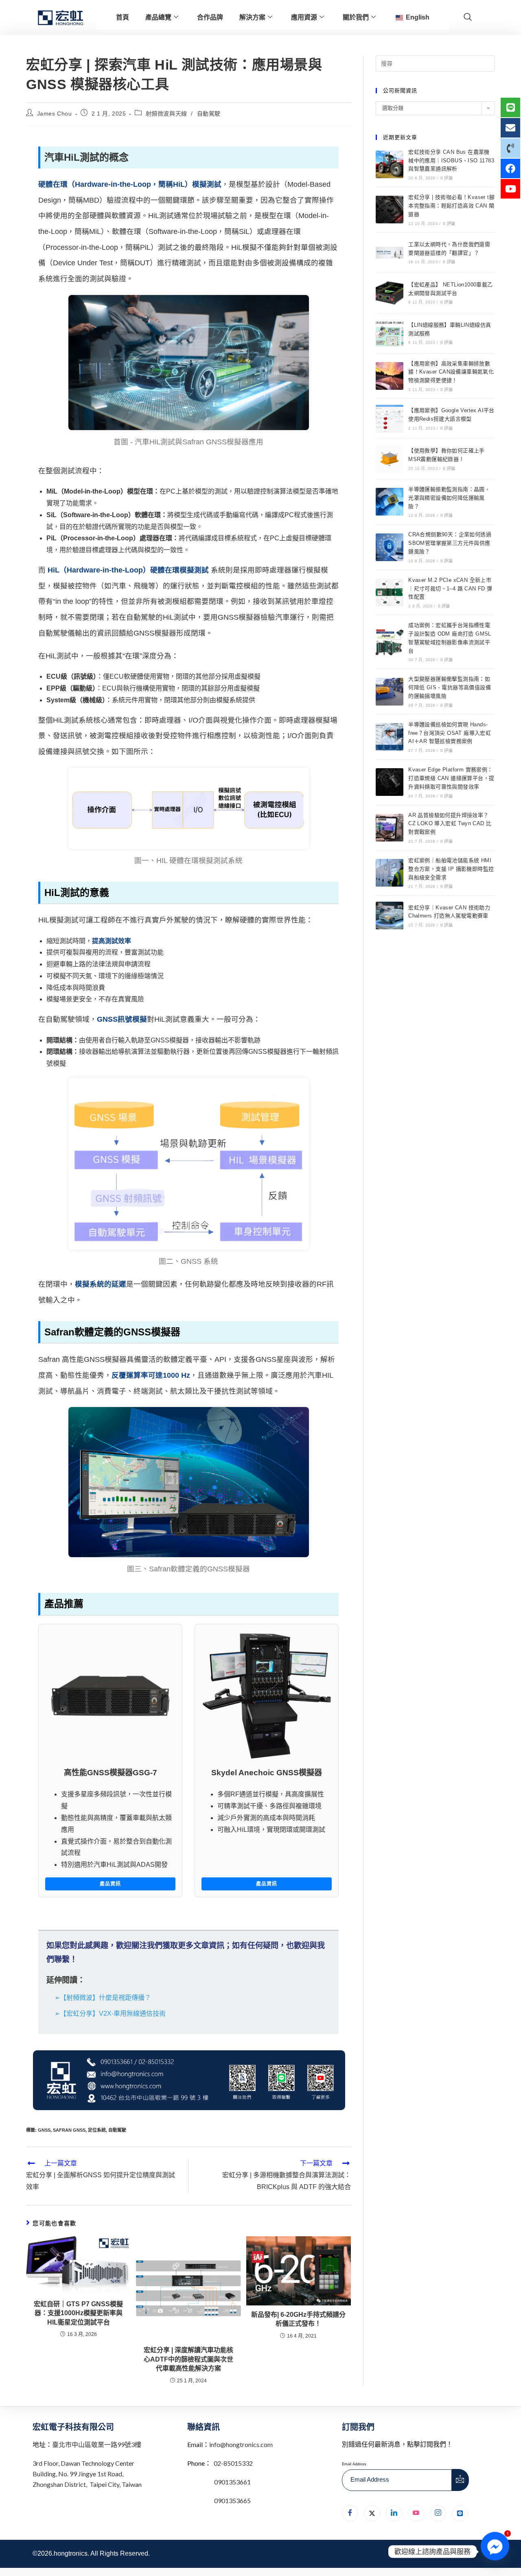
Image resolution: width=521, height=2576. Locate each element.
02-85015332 (233, 2463)
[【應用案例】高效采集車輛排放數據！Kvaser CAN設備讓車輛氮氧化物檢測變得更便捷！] (390, 376)
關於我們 (356, 17)
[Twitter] (372, 2513)
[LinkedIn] (394, 2513)
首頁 (123, 17)
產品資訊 (111, 1884)
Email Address (354, 2464)
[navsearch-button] (468, 17)
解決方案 (252, 17)
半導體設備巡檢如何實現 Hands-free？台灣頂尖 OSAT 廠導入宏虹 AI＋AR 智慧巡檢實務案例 (450, 733)
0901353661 (232, 2482)
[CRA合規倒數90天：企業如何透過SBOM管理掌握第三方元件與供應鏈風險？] (390, 547)
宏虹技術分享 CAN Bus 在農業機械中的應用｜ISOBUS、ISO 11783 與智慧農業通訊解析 (451, 161)
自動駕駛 (209, 114)
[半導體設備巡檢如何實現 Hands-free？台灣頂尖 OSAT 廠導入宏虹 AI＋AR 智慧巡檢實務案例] (390, 737)
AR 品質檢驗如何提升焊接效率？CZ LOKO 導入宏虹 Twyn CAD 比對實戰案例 (450, 824)
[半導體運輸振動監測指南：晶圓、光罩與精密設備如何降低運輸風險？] (390, 502)
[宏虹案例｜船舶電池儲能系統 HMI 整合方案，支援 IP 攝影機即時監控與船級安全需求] (390, 873)
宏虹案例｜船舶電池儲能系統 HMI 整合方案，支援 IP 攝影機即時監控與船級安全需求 (451, 869)
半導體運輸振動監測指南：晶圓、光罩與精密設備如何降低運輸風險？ (449, 498)
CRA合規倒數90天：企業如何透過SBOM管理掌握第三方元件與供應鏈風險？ (450, 543)
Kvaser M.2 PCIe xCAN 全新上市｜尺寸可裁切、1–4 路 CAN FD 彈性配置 (450, 589)
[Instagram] (438, 2513)
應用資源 (304, 17)
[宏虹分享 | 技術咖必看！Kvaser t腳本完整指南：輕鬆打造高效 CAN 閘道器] (390, 210)
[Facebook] (350, 2513)
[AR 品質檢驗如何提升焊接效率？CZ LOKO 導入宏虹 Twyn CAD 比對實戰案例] (390, 828)
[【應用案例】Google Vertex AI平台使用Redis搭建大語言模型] (390, 419)
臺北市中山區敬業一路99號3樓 (97, 2444)
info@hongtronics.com (241, 2444)
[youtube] (416, 2513)
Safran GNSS (69, 2130)
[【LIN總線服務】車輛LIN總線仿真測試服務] (390, 333)
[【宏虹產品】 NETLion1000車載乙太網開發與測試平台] (390, 293)
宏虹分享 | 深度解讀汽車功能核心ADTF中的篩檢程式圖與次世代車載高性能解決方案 (188, 2359)
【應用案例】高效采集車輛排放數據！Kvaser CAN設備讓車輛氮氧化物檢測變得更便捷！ (451, 372)
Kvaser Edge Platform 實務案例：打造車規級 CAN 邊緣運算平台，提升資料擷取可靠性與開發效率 (451, 778)
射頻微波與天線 (166, 114)
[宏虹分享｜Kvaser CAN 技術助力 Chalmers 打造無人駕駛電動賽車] (390, 915)
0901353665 (232, 2501)
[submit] (460, 2480)
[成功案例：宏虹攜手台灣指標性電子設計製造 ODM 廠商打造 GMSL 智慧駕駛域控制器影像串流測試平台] (390, 642)
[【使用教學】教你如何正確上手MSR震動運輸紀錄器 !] (390, 459)
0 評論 (447, 178)
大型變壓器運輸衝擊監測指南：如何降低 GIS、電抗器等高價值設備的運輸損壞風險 (450, 687)
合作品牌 (210, 17)
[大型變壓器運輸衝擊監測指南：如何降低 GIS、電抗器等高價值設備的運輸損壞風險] (390, 692)
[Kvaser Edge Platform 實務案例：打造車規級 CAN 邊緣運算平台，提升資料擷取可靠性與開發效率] (390, 782)
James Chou (55, 114)
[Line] (460, 2513)
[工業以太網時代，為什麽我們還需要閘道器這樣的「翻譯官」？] (390, 253)
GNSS (44, 2130)
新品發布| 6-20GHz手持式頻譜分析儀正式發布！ (298, 2319)
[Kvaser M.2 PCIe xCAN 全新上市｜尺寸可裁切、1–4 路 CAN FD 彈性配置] (390, 592)
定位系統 (97, 2130)
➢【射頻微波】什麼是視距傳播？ (103, 1998)
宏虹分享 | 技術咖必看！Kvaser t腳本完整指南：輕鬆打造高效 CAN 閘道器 (451, 206)
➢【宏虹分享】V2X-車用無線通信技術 (110, 2013)
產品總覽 (158, 17)
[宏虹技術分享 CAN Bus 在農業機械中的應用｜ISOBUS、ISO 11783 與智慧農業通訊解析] (390, 164)
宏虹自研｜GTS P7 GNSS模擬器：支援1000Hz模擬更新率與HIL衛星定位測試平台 (78, 2313)
